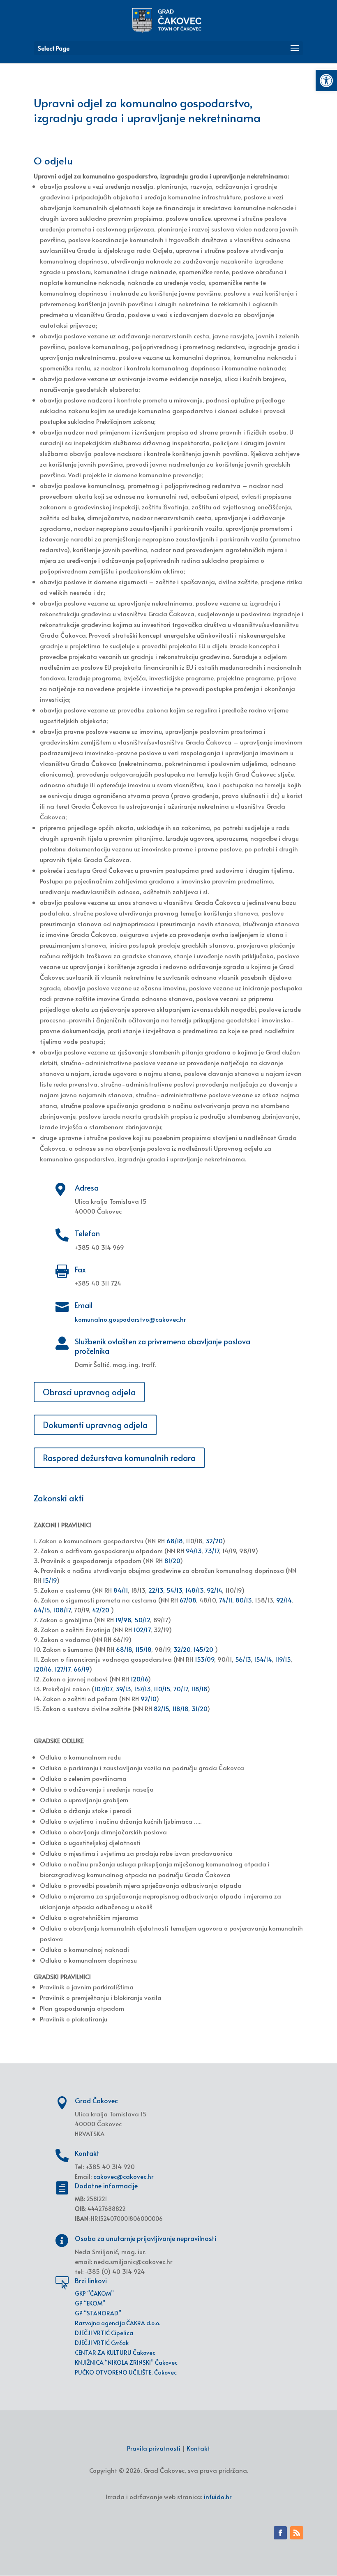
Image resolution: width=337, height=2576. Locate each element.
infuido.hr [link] (218, 2496)
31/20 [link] (199, 1708)
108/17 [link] (62, 1610)
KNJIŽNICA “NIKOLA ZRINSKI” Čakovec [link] (126, 2362)
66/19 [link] (81, 1669)
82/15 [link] (161, 1708)
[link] (326, 81)
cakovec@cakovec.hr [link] (123, 2176)
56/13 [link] (243, 1659)
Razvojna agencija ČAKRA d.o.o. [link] (118, 2323)
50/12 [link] (142, 1620)
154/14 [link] (263, 1659)
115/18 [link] (143, 1649)
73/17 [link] (212, 1550)
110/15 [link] (162, 1689)
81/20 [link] (172, 1560)
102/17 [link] (142, 1629)
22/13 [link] (156, 1590)
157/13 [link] (142, 1689)
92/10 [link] (148, 1698)
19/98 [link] (123, 1620)
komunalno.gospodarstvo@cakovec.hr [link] (130, 1319)
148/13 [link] (194, 1590)
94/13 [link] (194, 1550)
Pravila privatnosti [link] (154, 2448)
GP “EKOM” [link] (90, 2303)
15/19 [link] (50, 1580)
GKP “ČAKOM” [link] (94, 2293)
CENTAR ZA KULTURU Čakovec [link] (115, 2353)
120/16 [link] (43, 1669)
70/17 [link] (181, 1689)
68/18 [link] (174, 1541)
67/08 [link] (188, 1600)
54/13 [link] (174, 1590)
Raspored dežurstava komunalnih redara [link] (119, 1458)
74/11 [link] (226, 1600)
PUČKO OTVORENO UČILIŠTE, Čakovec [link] (126, 2372)
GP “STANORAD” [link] (98, 2313)
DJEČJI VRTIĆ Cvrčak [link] (102, 2343)
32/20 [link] (214, 1541)
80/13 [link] (244, 1600)
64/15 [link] (42, 1610)
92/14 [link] (214, 1590)
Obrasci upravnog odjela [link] (89, 1392)
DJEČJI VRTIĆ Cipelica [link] (104, 2333)
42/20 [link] (101, 1610)
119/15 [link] (283, 1659)
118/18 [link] (199, 1689)
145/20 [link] (203, 1649)
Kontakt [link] (198, 2448)
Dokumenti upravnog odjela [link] (95, 1425)
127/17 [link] (62, 1669)
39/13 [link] (123, 1689)
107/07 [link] (103, 1689)
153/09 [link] (204, 1659)
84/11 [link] (121, 1590)
